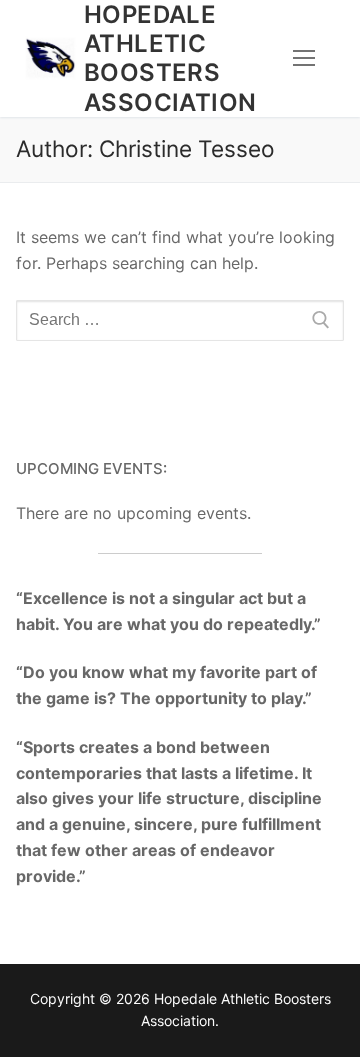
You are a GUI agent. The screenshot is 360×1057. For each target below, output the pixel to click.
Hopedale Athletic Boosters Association (170, 58)
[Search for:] (180, 321)
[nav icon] (304, 59)
